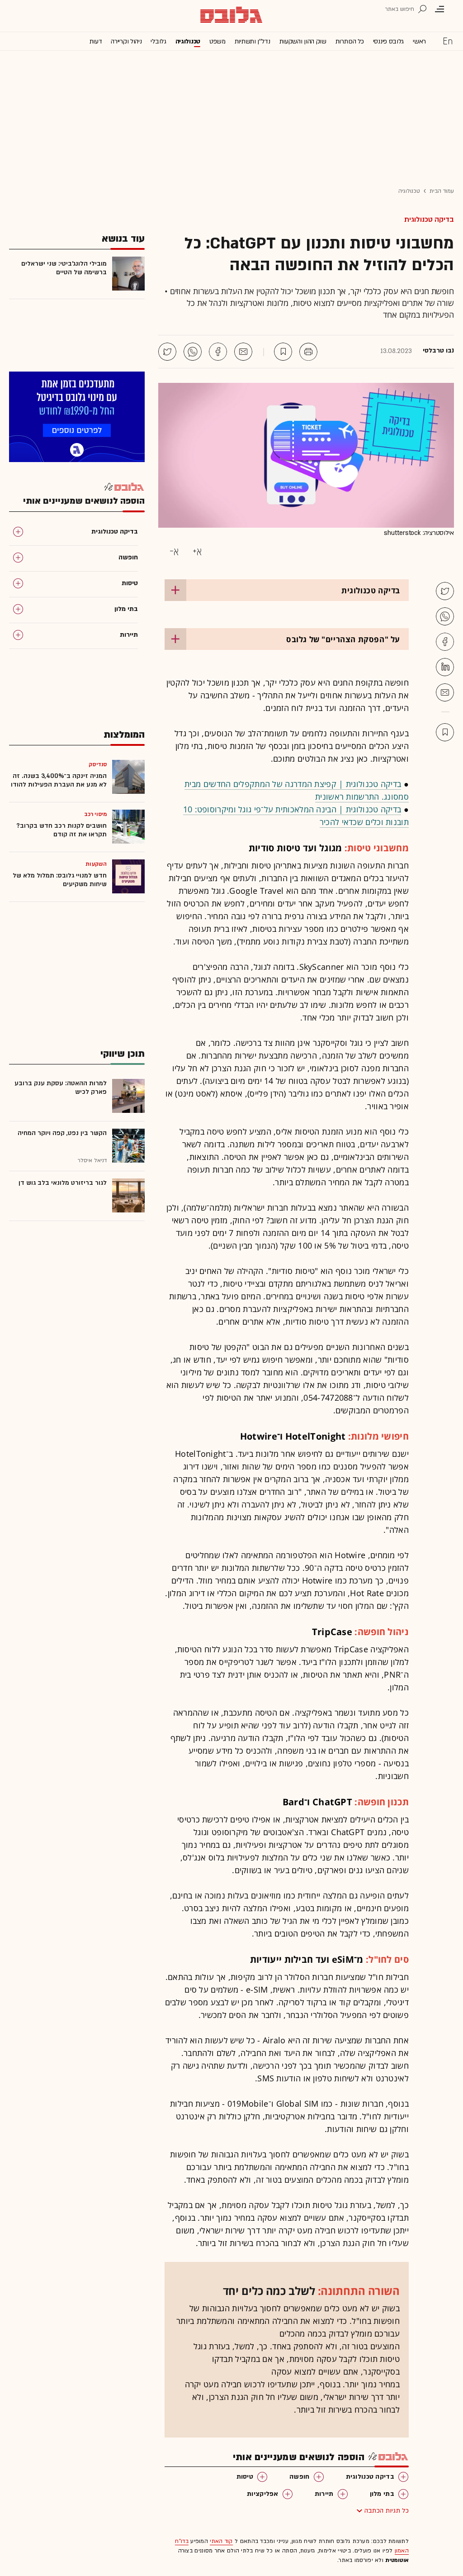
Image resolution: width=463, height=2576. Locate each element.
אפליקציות (263, 2494)
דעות (96, 41)
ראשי (419, 41)
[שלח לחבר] (445, 692)
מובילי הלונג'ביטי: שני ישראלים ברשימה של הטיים (64, 268)
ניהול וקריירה (126, 41)
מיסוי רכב (95, 814)
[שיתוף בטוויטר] (167, 352)
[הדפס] (308, 352)
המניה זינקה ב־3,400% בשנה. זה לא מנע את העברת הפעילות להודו (59, 780)
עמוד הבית (442, 191)
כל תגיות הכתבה (387, 2511)
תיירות (324, 2494)
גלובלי (158, 41)
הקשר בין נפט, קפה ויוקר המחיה (62, 1133)
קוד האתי (221, 2541)
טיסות (245, 2477)
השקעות (96, 864)
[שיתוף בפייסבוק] (218, 352)
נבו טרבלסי (438, 351)
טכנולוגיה (188, 41)
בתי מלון (382, 2494)
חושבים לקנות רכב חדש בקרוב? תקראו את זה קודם (61, 830)
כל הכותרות (350, 41)
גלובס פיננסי (388, 41)
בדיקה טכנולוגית (429, 219)
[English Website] (448, 41)
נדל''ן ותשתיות (253, 41)
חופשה (300, 2477)
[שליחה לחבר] (243, 352)
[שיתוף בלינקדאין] (445, 667)
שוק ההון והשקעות (303, 41)
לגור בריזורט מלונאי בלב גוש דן (63, 1183)
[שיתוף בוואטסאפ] (193, 352)
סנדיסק (98, 764)
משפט (217, 41)
